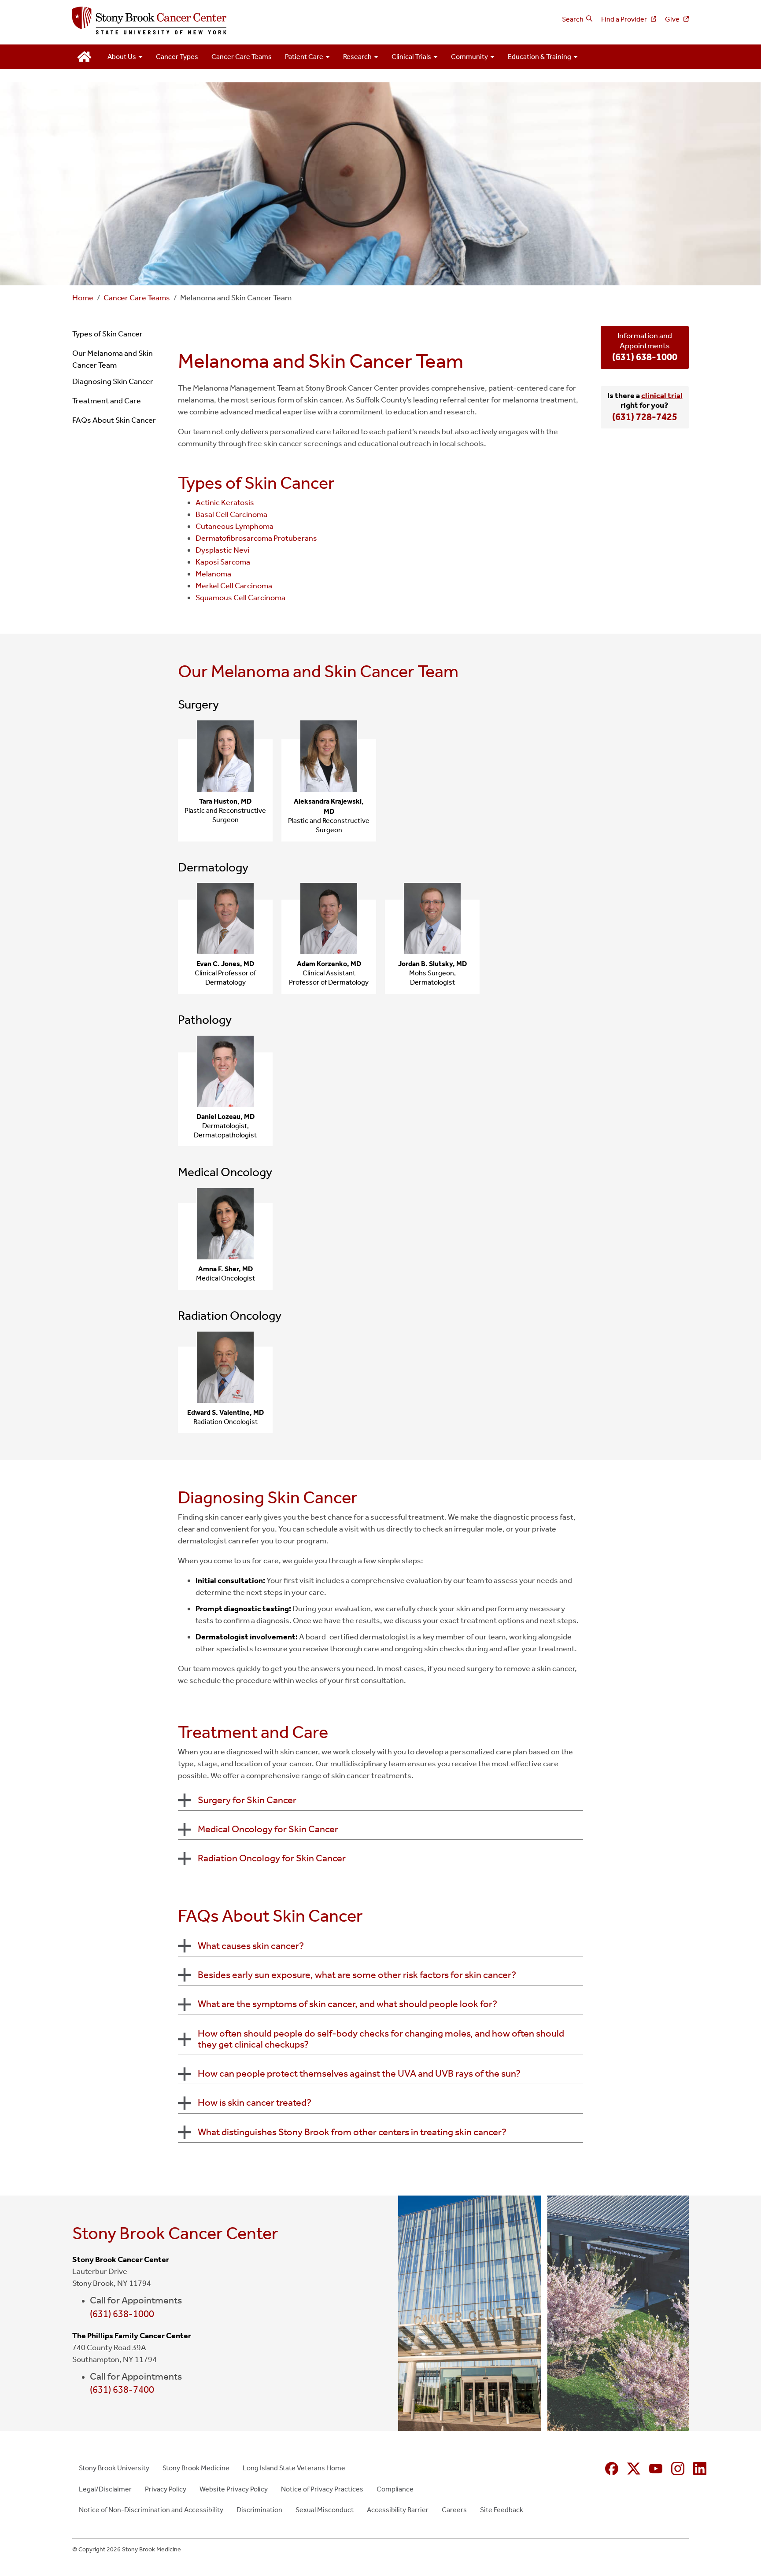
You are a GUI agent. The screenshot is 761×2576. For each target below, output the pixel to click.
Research (357, 57)
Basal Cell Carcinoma (231, 514)
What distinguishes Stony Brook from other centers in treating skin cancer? (352, 2132)
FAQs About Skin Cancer (114, 420)
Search (573, 19)
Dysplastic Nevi (222, 550)
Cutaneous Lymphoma (235, 526)
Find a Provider (625, 19)
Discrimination (259, 2510)
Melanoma (213, 574)
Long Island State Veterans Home (294, 2468)
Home (83, 298)
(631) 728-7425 (645, 417)
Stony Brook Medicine (196, 2468)
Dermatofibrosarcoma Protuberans (256, 538)
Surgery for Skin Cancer (247, 1800)
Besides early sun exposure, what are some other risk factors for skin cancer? (357, 1975)
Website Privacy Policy (234, 2489)
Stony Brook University (114, 2468)
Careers (454, 2510)
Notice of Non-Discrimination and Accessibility (151, 2510)
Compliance (395, 2489)
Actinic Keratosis (225, 502)
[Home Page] (223, 21)
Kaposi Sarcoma (223, 562)
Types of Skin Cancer (107, 334)
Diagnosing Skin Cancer (113, 381)
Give (673, 19)
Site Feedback (502, 2510)
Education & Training (539, 57)
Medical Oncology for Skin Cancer (268, 1829)
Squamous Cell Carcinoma (240, 598)
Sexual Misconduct (325, 2510)
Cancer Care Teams (242, 57)
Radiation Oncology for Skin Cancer (272, 1858)
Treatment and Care (107, 401)
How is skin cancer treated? (255, 2103)
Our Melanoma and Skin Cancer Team (113, 359)
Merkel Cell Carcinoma (234, 586)
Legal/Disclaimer (105, 2489)
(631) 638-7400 (122, 2390)
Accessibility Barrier (398, 2510)
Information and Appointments (645, 347)
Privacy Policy (166, 2489)
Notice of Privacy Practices (322, 2489)
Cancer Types (177, 57)
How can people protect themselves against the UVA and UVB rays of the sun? (359, 2074)
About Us (122, 57)
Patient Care (304, 57)
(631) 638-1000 (122, 2314)
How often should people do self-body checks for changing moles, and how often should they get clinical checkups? (381, 2039)
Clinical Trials (411, 57)
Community (469, 57)
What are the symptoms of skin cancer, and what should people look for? (347, 2004)
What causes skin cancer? (251, 1946)
